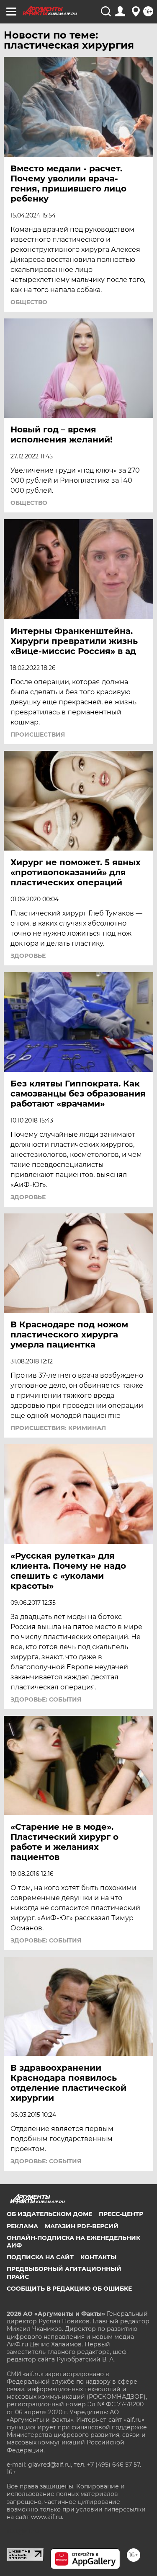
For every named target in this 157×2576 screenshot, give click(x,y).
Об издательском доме (49, 2214)
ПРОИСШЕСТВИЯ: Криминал (58, 1428)
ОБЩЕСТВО (29, 302)
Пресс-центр (121, 2214)
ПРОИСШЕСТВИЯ (38, 735)
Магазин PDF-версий (82, 2226)
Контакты (98, 2257)
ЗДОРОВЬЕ (28, 956)
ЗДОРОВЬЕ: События (46, 1699)
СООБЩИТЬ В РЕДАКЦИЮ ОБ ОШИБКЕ (69, 2289)
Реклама (22, 2226)
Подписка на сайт (40, 2257)
